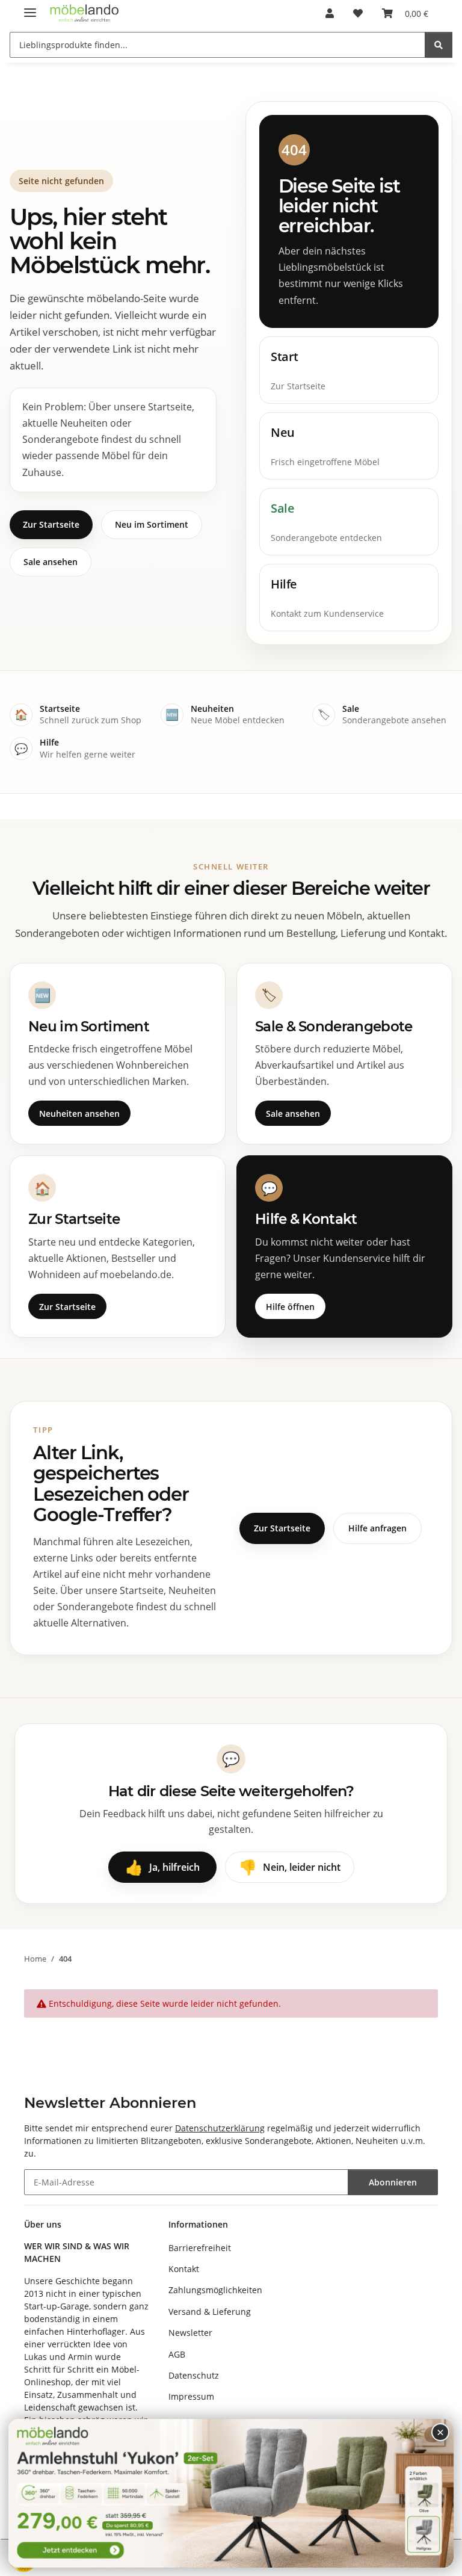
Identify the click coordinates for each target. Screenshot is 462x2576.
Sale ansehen (51, 562)
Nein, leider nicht (290, 1867)
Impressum (191, 2396)
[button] (330, 13)
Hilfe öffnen (290, 1307)
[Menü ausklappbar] (30, 8)
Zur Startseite (51, 524)
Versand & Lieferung (210, 2312)
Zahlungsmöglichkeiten (215, 2290)
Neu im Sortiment (152, 524)
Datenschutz (194, 2375)
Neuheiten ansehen (79, 1113)
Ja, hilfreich (162, 1867)
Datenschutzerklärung (220, 2128)
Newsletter (190, 2333)
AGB (177, 2354)
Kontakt (184, 2269)
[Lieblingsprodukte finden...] (439, 45)
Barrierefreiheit (200, 2248)
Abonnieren (393, 2182)
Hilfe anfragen (377, 1528)
